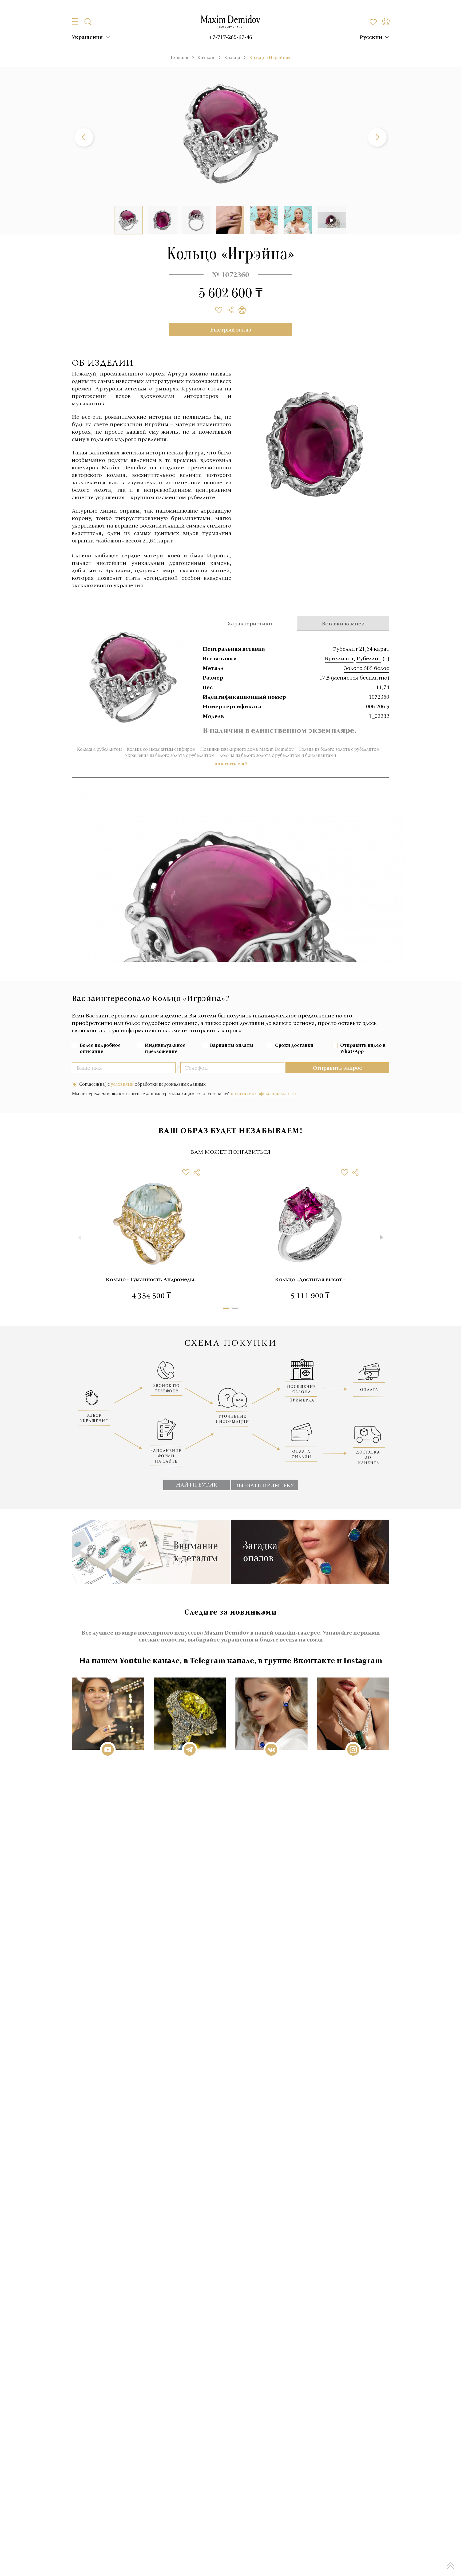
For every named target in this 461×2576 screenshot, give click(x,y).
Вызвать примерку (265, 1485)
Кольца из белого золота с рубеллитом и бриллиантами (278, 755)
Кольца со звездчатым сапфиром (161, 749)
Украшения (87, 37)
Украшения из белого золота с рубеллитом (170, 755)
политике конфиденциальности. (265, 1094)
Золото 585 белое (367, 668)
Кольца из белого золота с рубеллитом (339, 749)
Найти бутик (197, 1484)
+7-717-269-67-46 (230, 37)
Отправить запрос (337, 1068)
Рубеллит (369, 658)
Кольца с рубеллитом (99, 749)
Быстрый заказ (231, 329)
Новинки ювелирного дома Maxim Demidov (247, 749)
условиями (122, 1084)
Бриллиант (339, 658)
